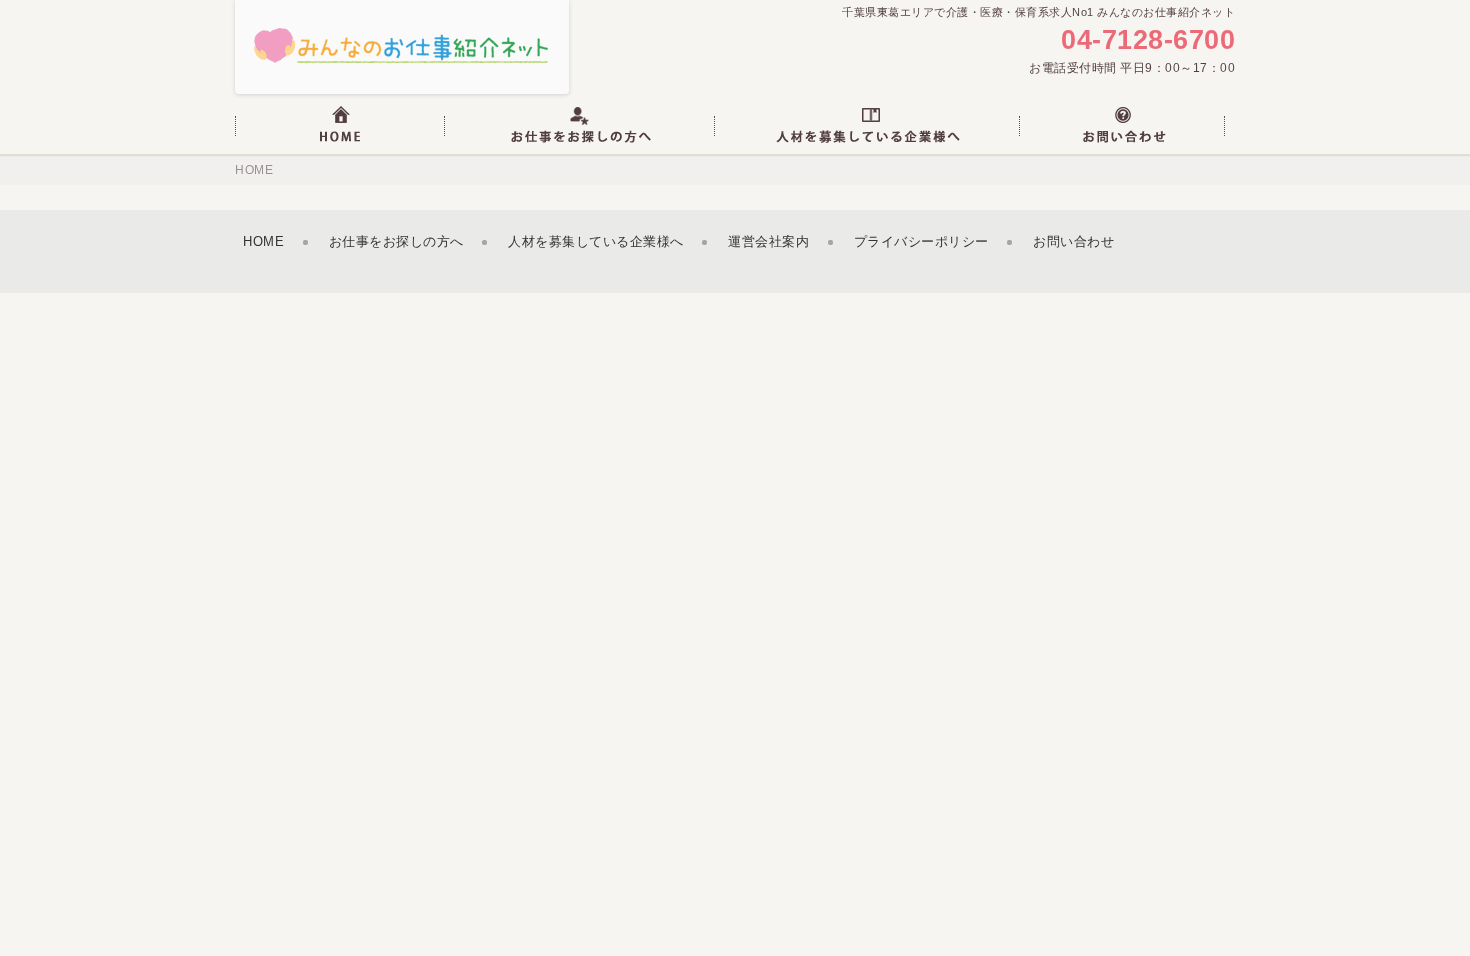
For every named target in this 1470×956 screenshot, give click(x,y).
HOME (254, 170)
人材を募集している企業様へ (596, 241)
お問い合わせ (1073, 241)
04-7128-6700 (1148, 40)
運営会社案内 (768, 241)
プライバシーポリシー (921, 241)
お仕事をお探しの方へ (396, 241)
